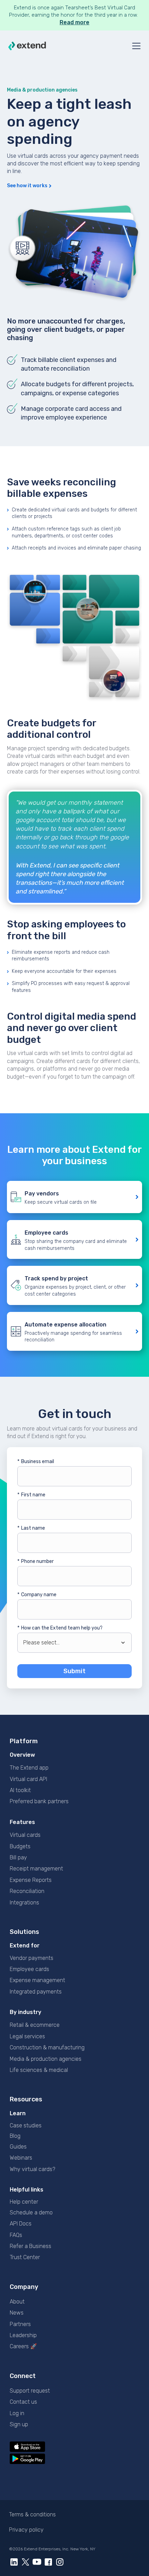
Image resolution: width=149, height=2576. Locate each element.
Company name (37, 1595)
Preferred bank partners (39, 1801)
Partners (20, 2324)
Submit (74, 1671)
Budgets (20, 1846)
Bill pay (18, 1857)
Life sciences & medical (39, 2070)
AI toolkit (20, 1790)
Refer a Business (30, 2246)
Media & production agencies (46, 2059)
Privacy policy (26, 2530)
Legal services (27, 2036)
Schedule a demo (31, 2212)
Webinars (21, 2158)
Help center (24, 2202)
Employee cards (29, 1969)
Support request (30, 2391)
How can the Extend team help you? (60, 1628)
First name (31, 1495)
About (17, 2302)
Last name (31, 1528)
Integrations (24, 1903)
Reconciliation (27, 1891)
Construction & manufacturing (47, 2047)
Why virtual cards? (32, 2169)
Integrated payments (36, 1992)
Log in (17, 2413)
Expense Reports (31, 1880)
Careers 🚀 (23, 2346)
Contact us (23, 2402)
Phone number (36, 1561)
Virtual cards (25, 1835)
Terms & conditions (32, 2514)
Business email (36, 1462)
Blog (15, 2136)
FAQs (16, 2235)
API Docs (21, 2224)
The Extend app (29, 1768)
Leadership (23, 2335)
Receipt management (36, 1869)
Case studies (26, 2125)
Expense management (37, 1980)
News (17, 2313)
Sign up (19, 2424)
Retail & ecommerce (35, 2025)
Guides (18, 2147)
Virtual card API (28, 1779)
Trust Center (25, 2257)
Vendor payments (32, 1958)
